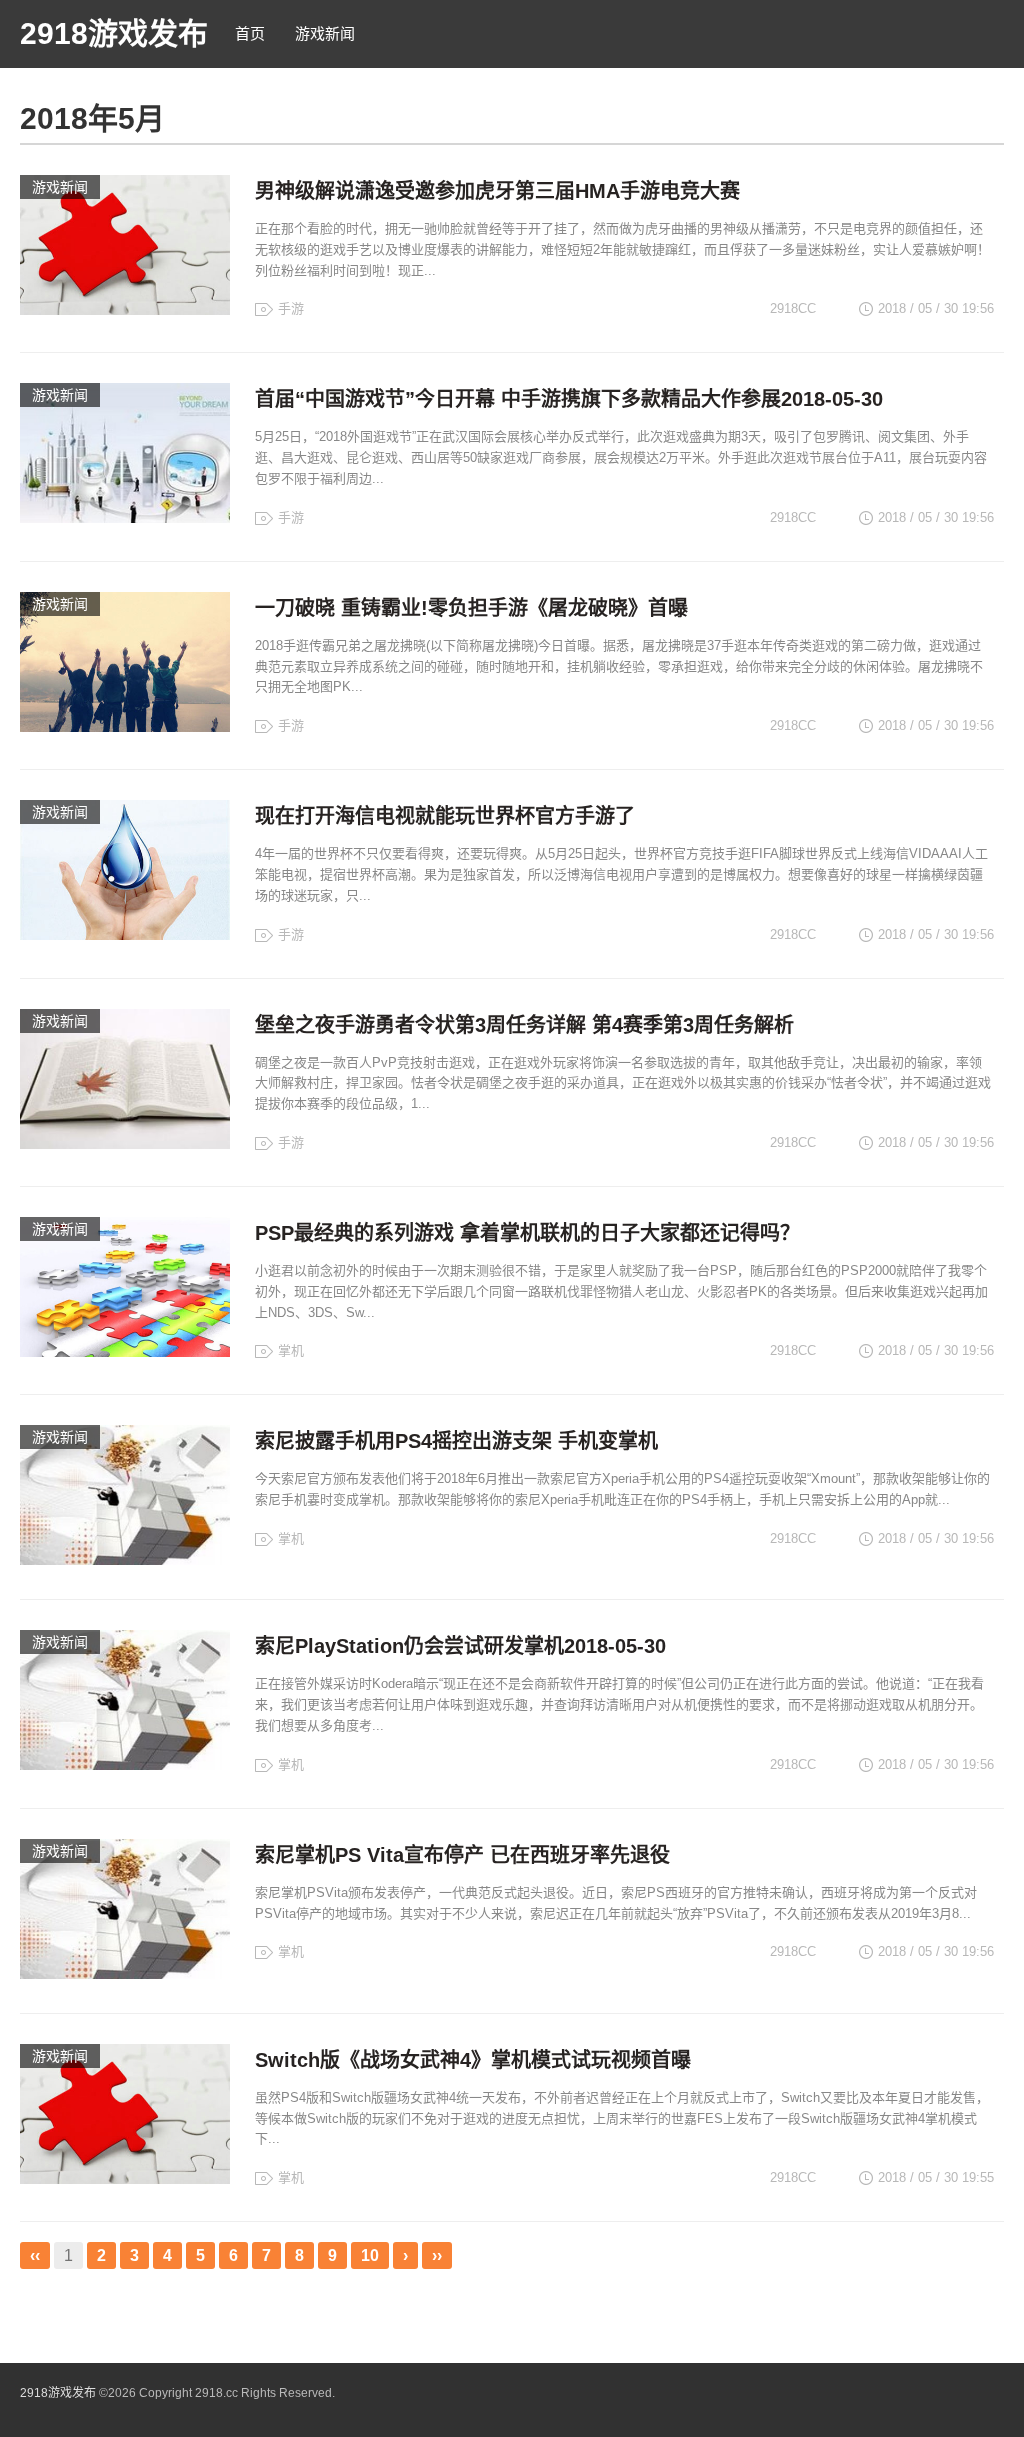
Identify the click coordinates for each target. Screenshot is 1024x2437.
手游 (291, 308)
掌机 (291, 1350)
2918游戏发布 (114, 33)
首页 (250, 33)
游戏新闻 (325, 33)
